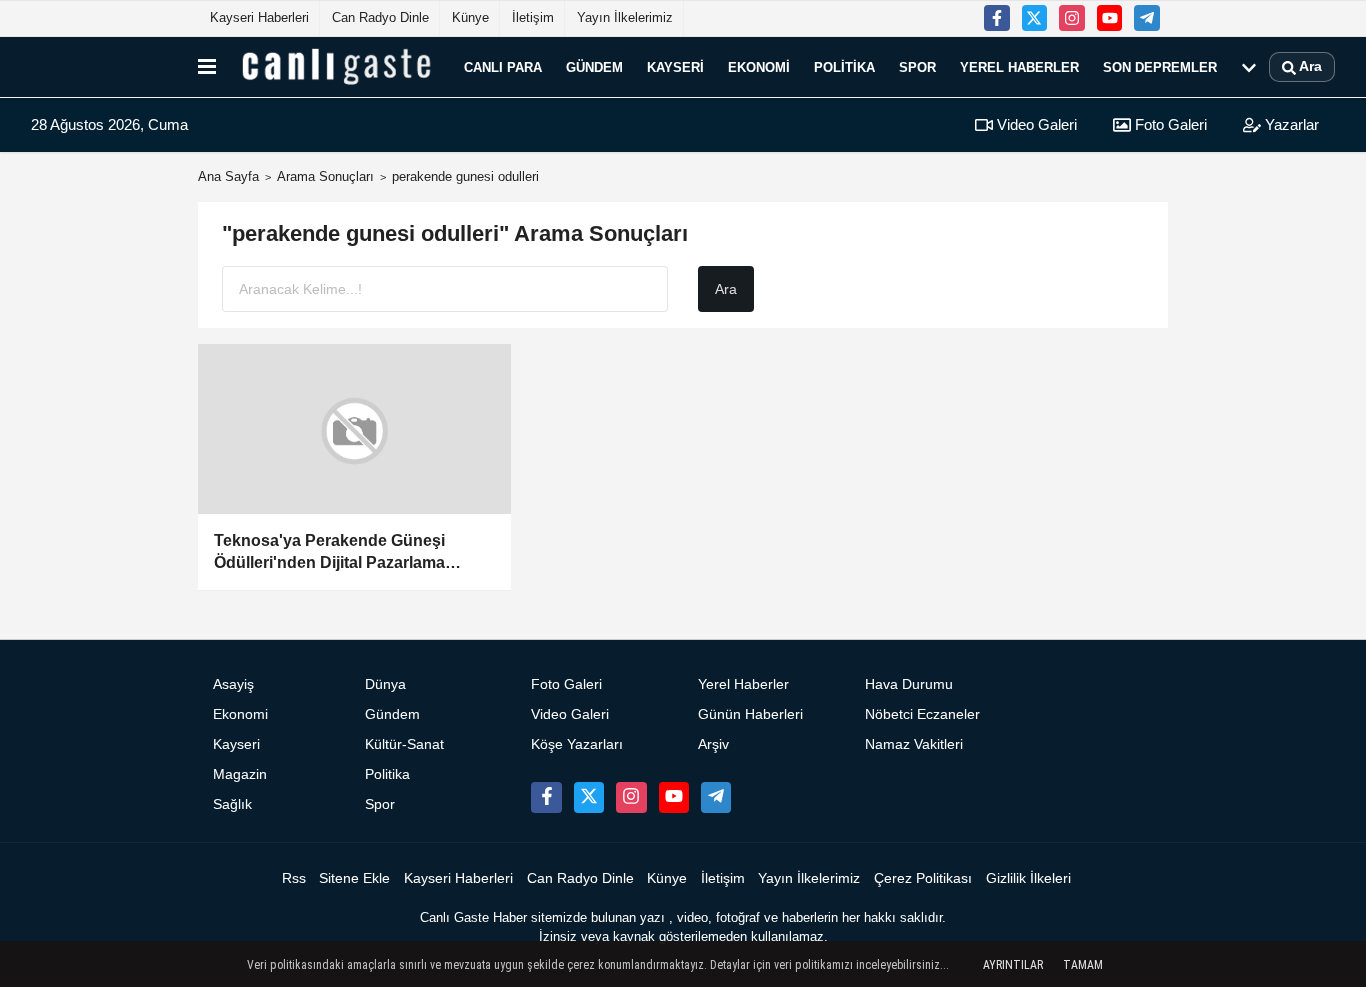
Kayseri (675, 66)
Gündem (594, 66)
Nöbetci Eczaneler (922, 714)
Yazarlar (1290, 124)
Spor (917, 66)
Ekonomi (759, 66)
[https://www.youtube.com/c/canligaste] (1110, 18)
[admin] (1147, 18)
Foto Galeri (1169, 124)
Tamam (1083, 965)
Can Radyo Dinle (380, 17)
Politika (844, 66)
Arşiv (713, 744)
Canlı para (503, 66)
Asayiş (233, 684)
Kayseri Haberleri (259, 17)
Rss (294, 878)
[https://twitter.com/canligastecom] (1035, 18)
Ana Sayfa (228, 176)
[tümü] (1249, 67)
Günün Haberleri (750, 714)
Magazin (240, 774)
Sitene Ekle (354, 878)
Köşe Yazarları (577, 744)
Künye (470, 17)
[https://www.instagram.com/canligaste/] (1072, 18)
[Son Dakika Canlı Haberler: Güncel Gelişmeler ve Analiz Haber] (336, 67)
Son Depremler (1160, 66)
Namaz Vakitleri (914, 744)
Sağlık (232, 804)
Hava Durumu (909, 684)
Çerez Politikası (923, 878)
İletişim (533, 17)
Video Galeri (1035, 124)
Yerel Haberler (1019, 66)
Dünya (385, 684)
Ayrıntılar (1013, 965)
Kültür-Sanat (404, 744)
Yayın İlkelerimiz (625, 17)
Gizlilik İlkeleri (1028, 878)
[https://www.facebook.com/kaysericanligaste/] (997, 18)
